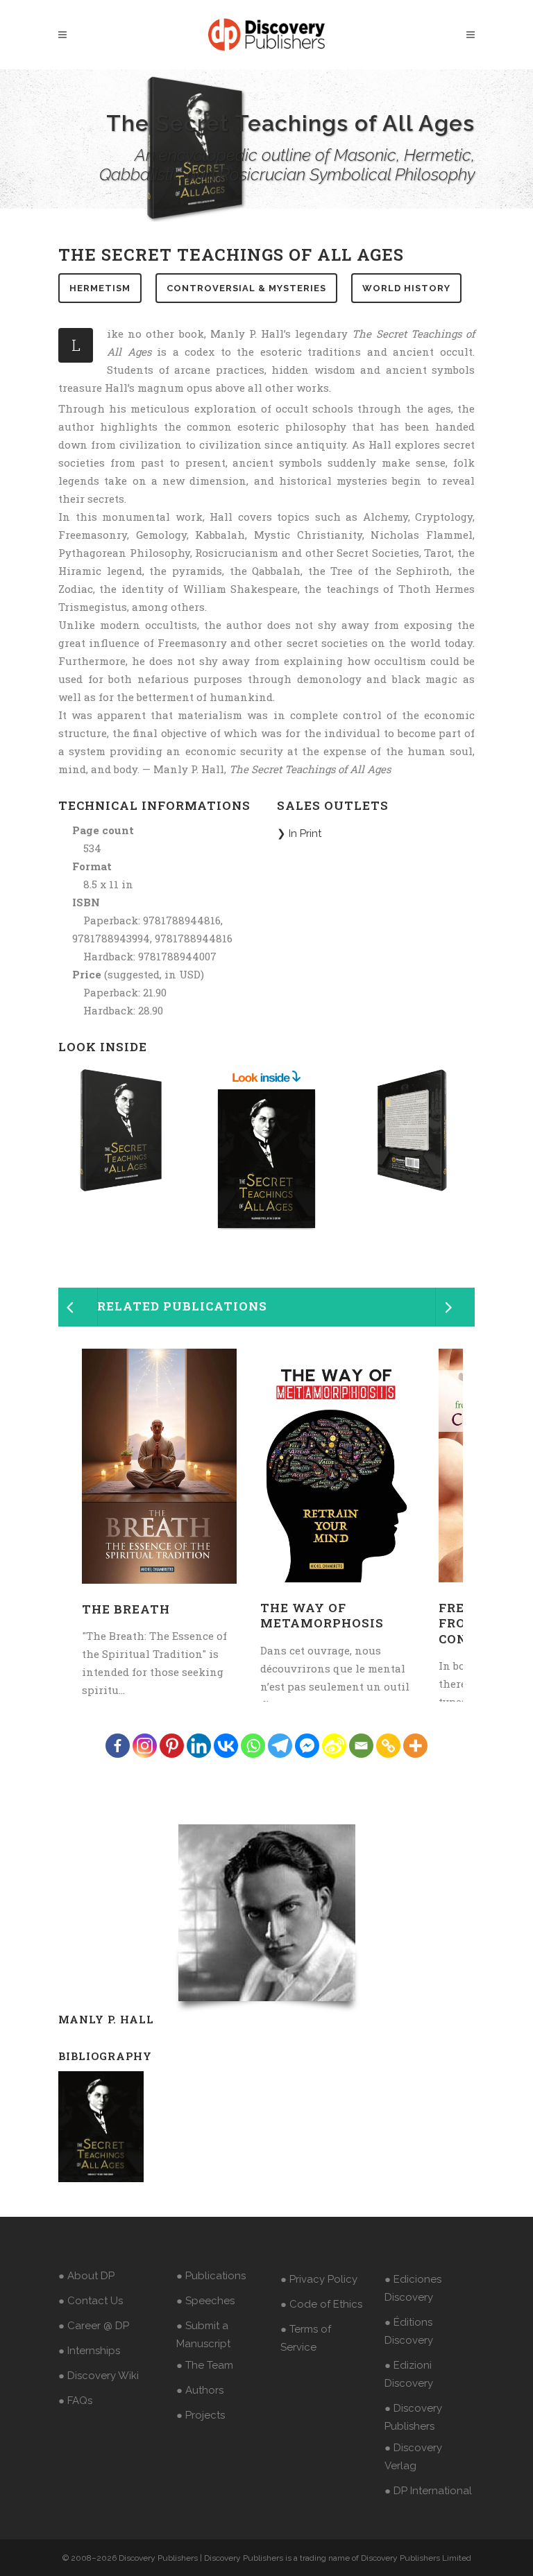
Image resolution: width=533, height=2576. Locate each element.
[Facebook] (118, 1746)
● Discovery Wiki (99, 2376)
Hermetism (100, 288)
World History (406, 288)
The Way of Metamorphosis (322, 1615)
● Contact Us (91, 2301)
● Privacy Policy (319, 2279)
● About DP (86, 2276)
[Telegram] (280, 1746)
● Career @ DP (94, 2326)
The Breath (126, 1609)
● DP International (428, 2491)
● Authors (200, 2390)
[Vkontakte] (226, 1746)
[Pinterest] (172, 1746)
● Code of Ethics (321, 2304)
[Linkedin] (199, 1746)
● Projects (201, 2415)
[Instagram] (145, 1746)
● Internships (89, 2351)
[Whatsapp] (253, 1746)
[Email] (361, 1746)
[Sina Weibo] (334, 1746)
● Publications (211, 2276)
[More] (415, 1746)
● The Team (205, 2365)
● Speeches (205, 2301)
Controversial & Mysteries (246, 288)
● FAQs (75, 2401)
